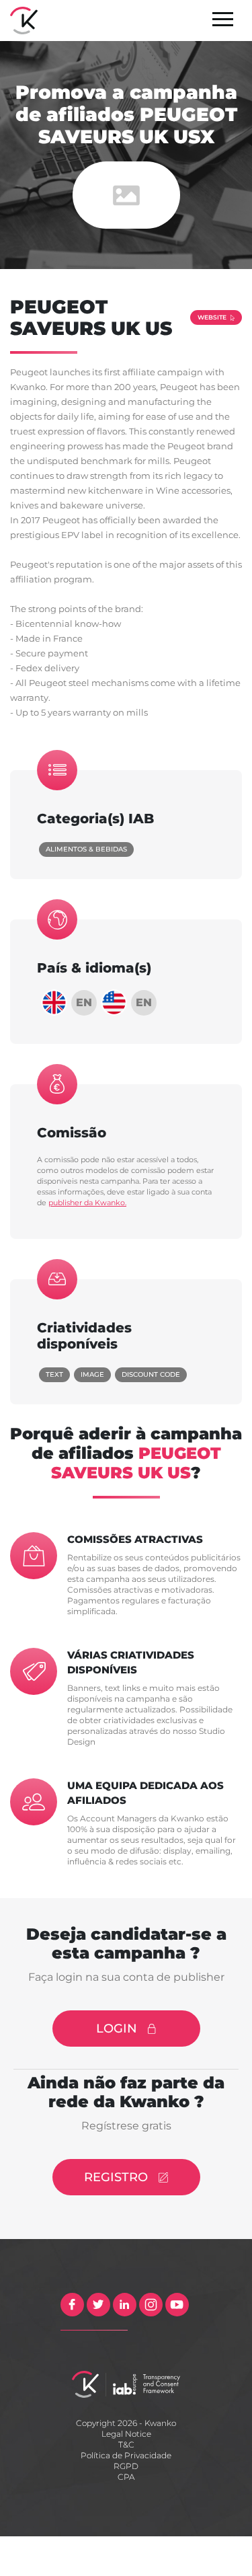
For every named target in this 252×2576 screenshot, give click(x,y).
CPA (126, 2477)
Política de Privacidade (126, 2455)
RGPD (126, 2466)
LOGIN (117, 2029)
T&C (126, 2445)
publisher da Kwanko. (87, 1203)
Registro (116, 2177)
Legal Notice (126, 2434)
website (212, 317)
